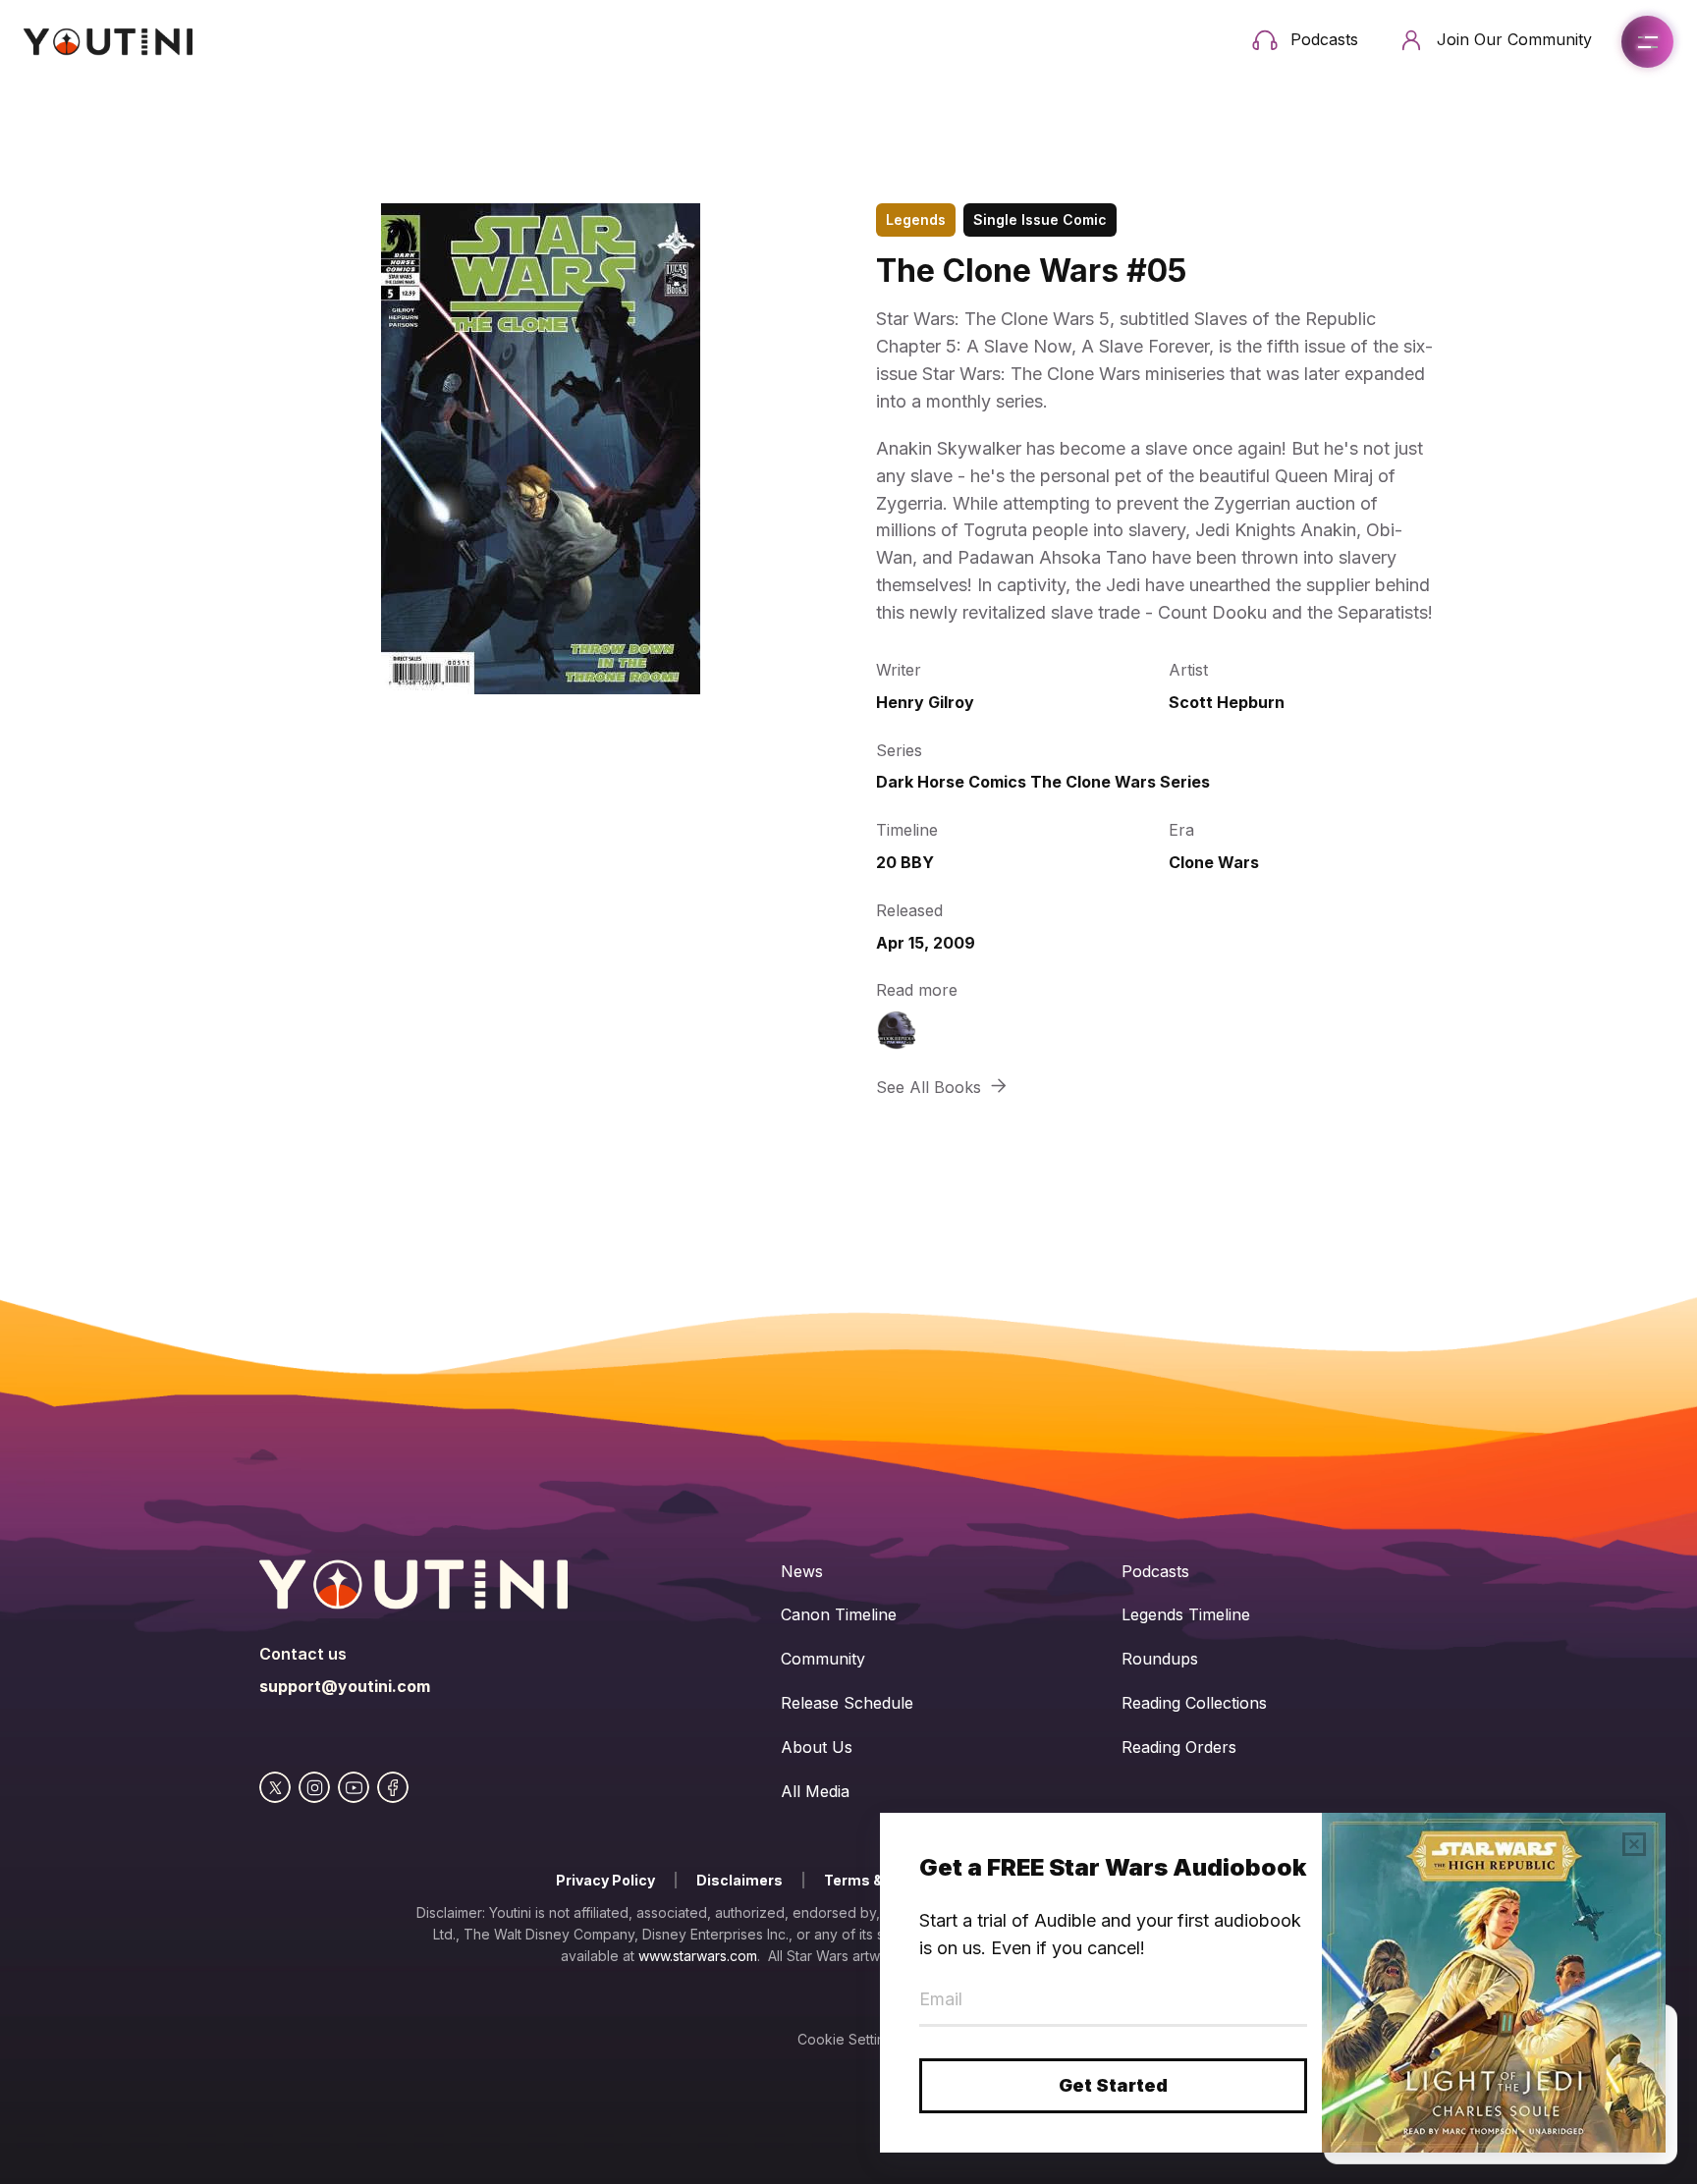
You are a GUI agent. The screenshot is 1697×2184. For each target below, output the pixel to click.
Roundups (1160, 1659)
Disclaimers (739, 1880)
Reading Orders (1179, 1747)
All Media (815, 1791)
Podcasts (1155, 1571)
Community (823, 1659)
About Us (817, 1747)
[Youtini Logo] (108, 42)
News (802, 1571)
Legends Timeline (1186, 1614)
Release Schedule (847, 1703)
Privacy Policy (605, 1880)
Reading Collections (1194, 1703)
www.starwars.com (698, 1956)
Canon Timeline (839, 1614)
